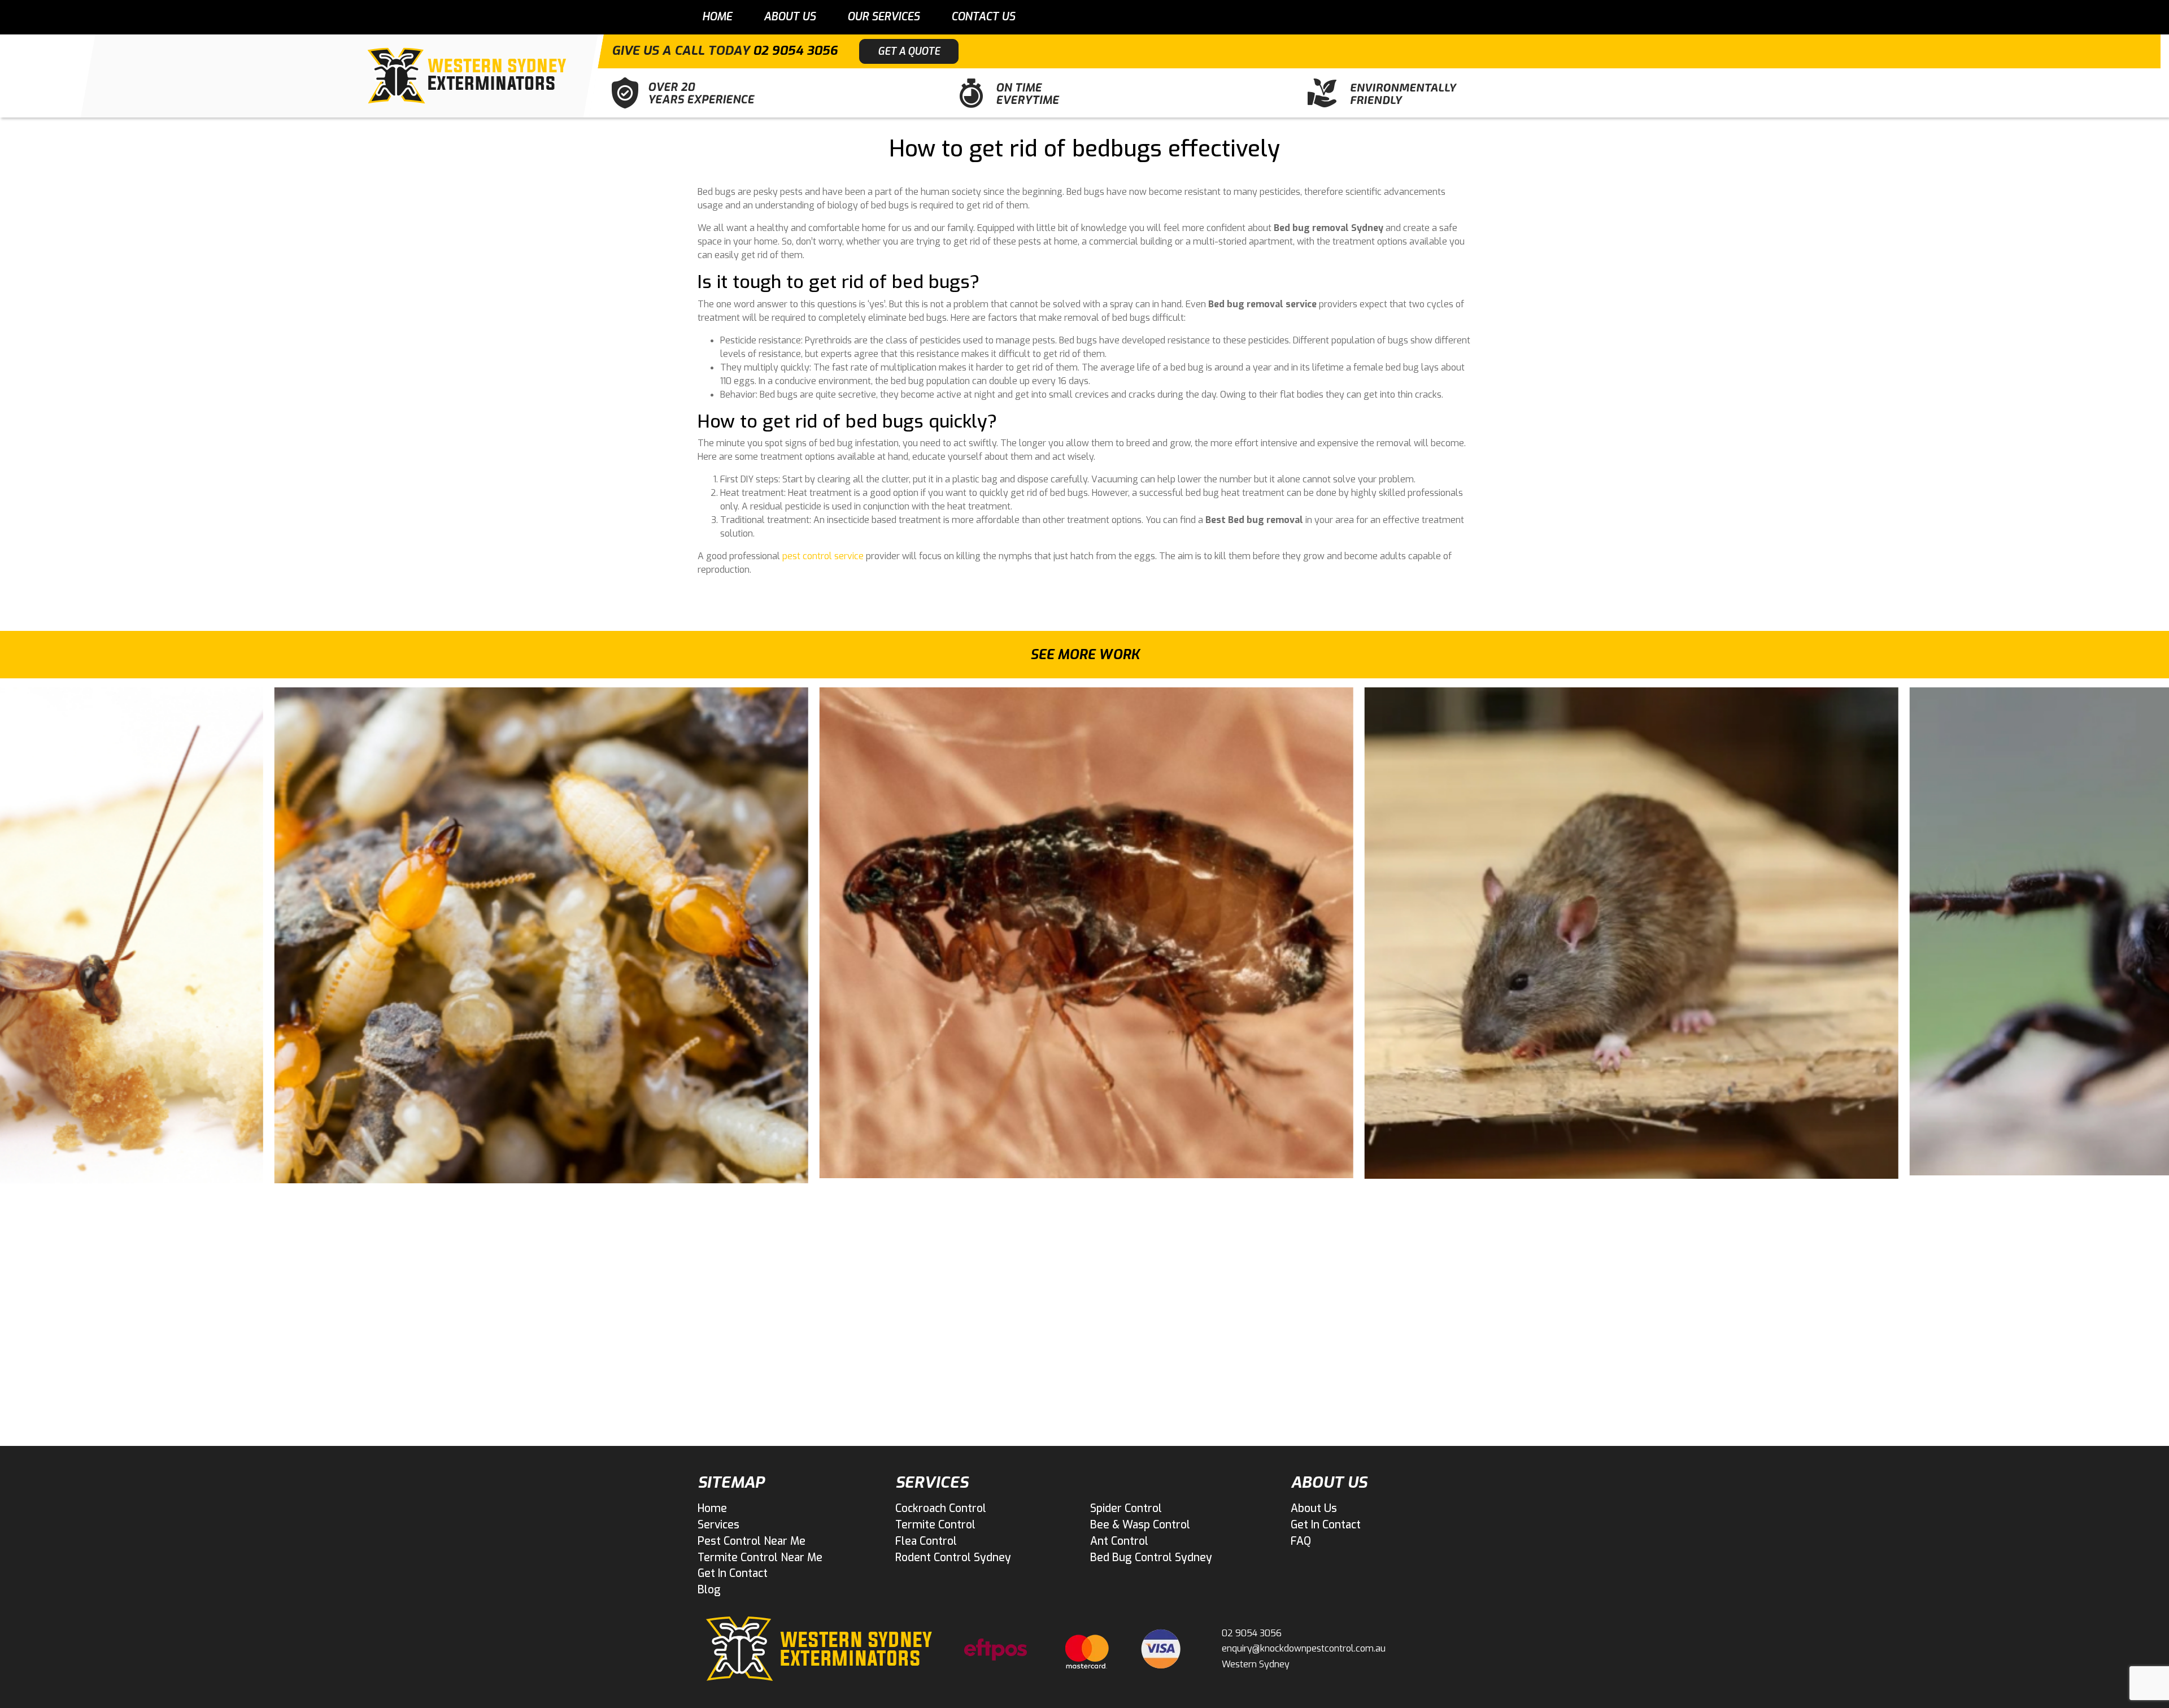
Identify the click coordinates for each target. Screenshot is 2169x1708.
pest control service (823, 556)
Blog (709, 1590)
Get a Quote (909, 51)
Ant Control (1119, 1541)
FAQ (1301, 1541)
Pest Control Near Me (752, 1541)
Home (717, 17)
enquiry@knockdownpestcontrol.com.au (1304, 1648)
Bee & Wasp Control (1140, 1525)
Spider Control (1126, 1508)
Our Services (883, 17)
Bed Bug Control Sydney (1151, 1557)
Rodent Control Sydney (953, 1557)
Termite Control (935, 1525)
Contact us (983, 17)
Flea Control (926, 1541)
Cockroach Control (941, 1508)
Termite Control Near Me (760, 1557)
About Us (790, 17)
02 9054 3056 (795, 51)
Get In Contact (733, 1573)
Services (718, 1525)
